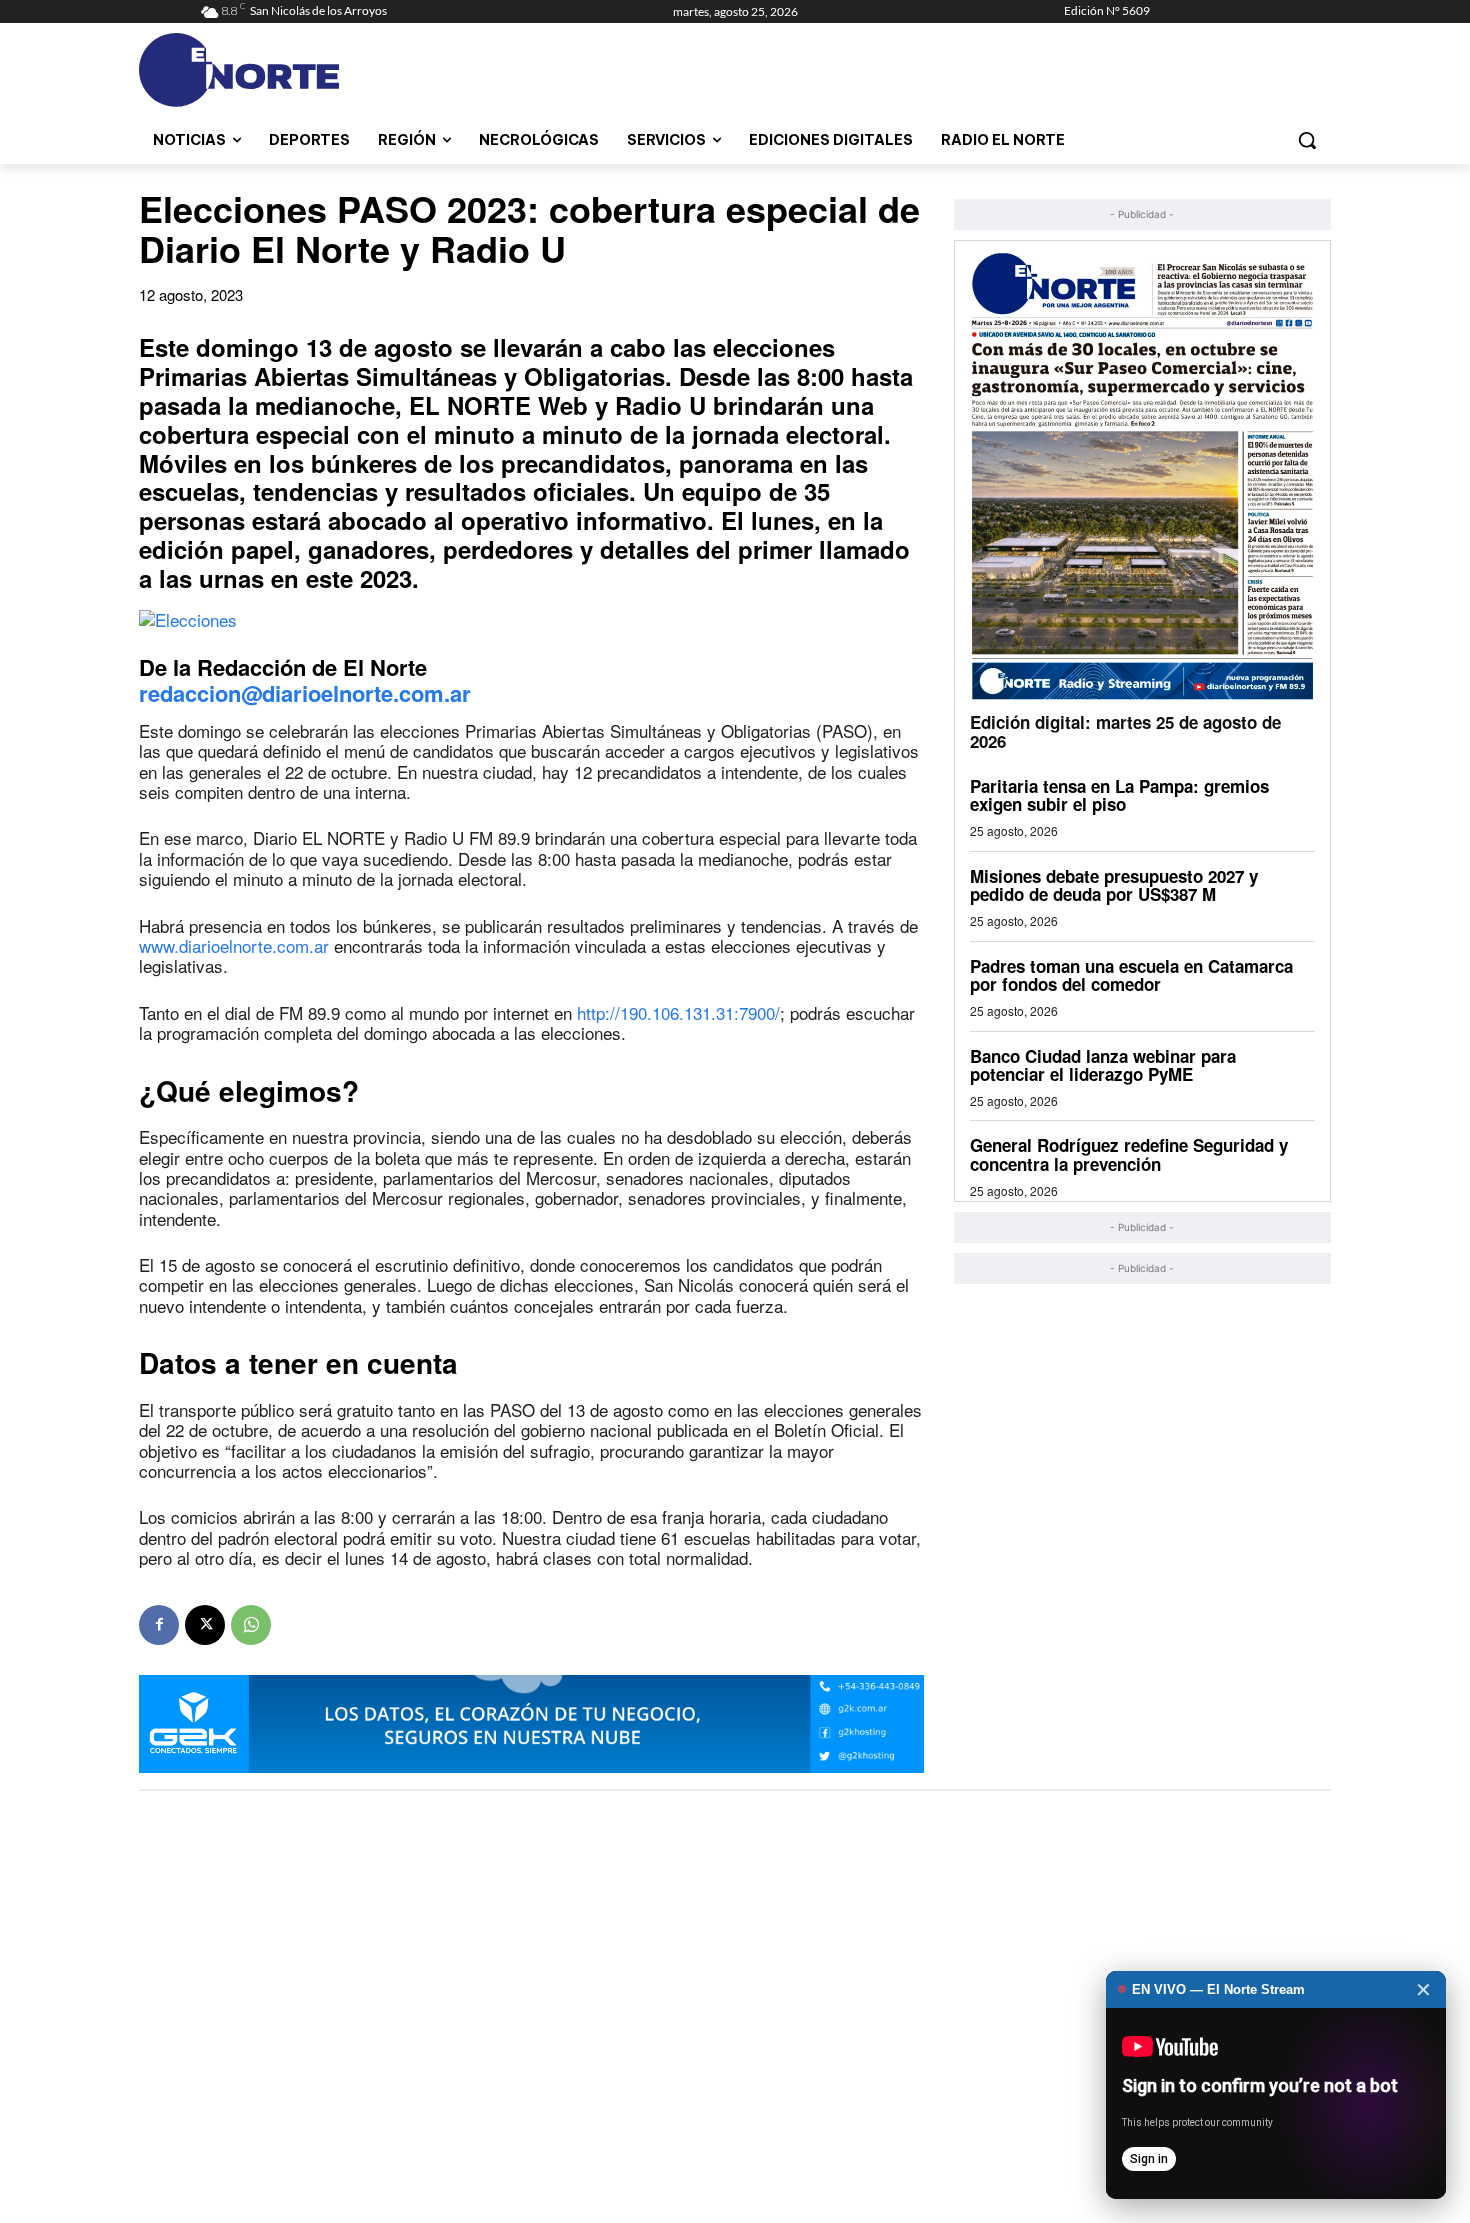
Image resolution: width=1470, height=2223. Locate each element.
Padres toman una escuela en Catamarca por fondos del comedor (1131, 975)
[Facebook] (159, 1625)
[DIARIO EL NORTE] (318, 70)
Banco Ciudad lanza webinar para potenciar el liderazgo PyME (1103, 1065)
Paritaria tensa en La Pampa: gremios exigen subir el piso (1119, 795)
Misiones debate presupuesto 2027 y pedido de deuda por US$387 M (1114, 885)
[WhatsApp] (251, 1625)
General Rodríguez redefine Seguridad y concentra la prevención (1129, 1154)
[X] (205, 1625)
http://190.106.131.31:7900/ (678, 1012)
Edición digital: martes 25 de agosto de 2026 (1125, 731)
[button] (1307, 140)
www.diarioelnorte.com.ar (234, 945)
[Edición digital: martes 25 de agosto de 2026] (1142, 475)
